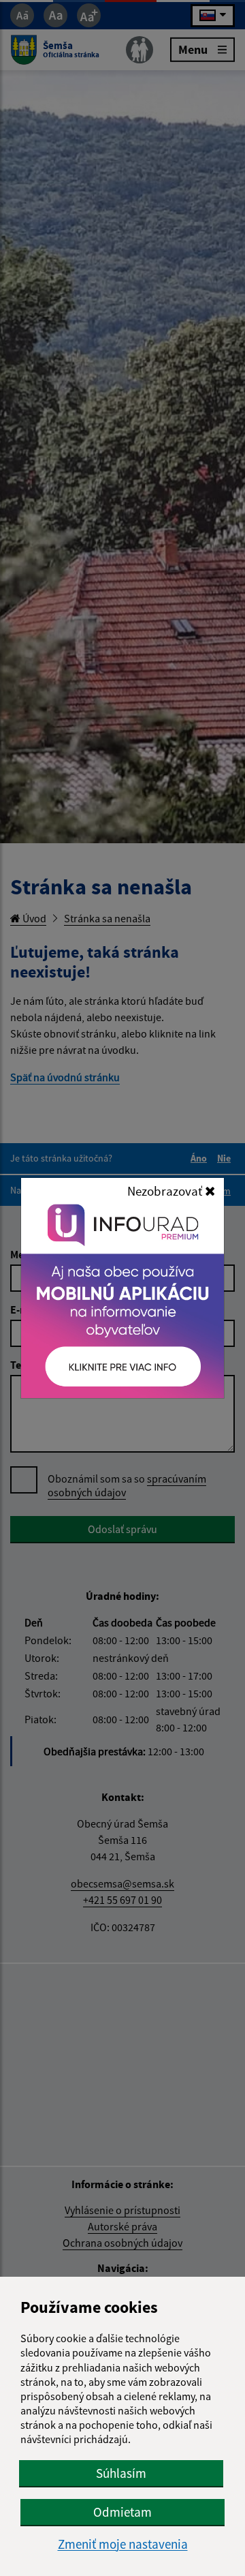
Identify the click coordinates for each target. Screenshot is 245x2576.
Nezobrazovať (166, 1191)
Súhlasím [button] (121, 2473)
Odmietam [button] (122, 2512)
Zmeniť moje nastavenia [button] (123, 2544)
